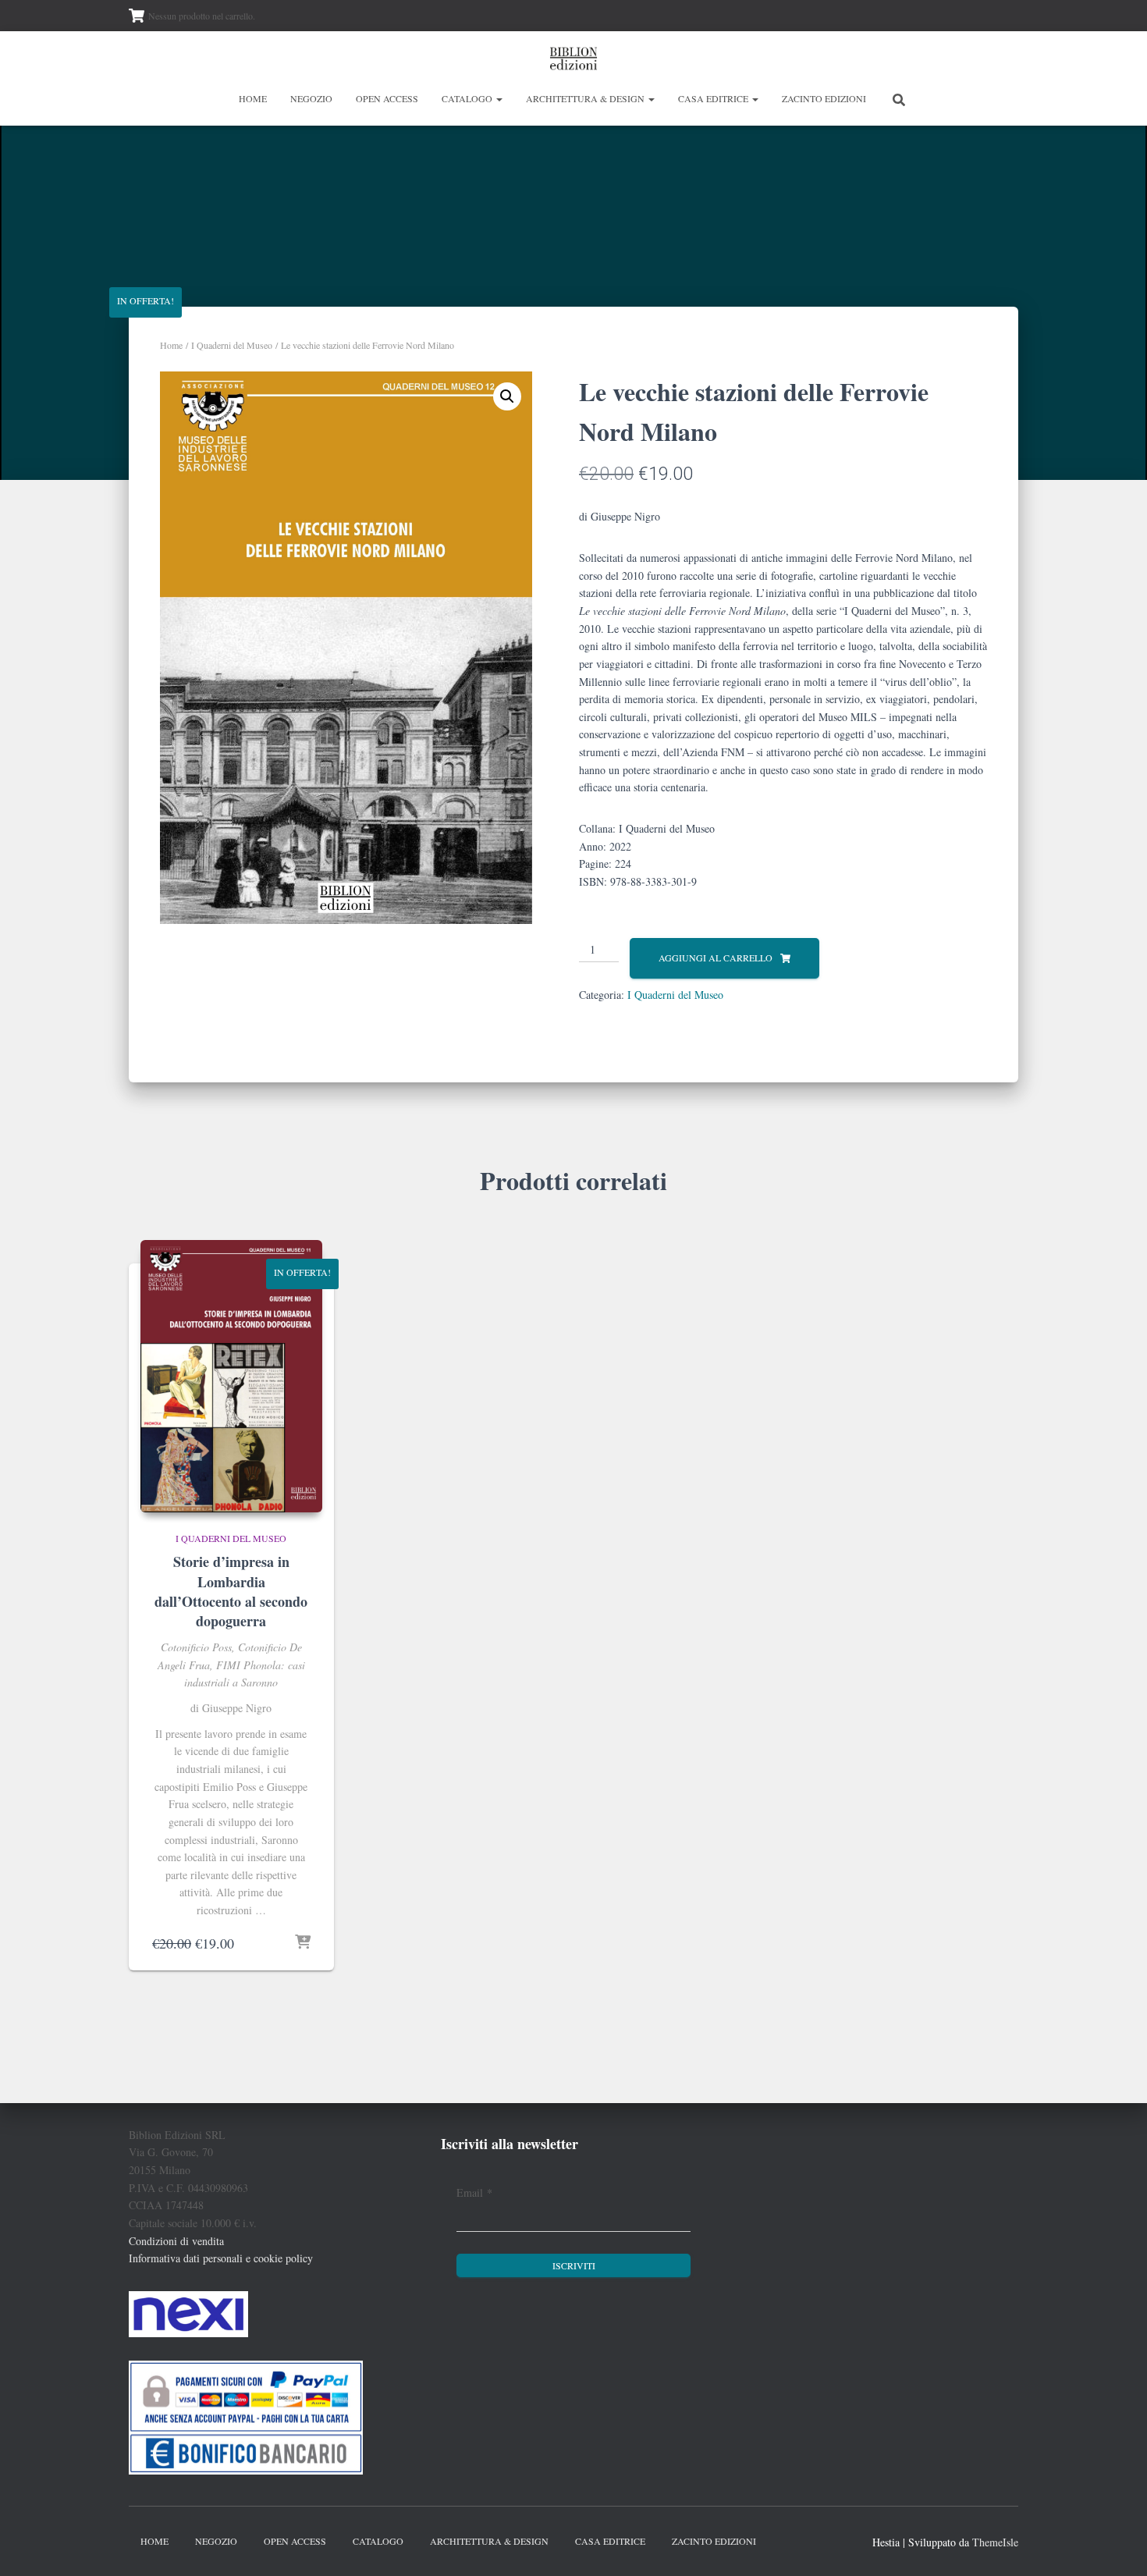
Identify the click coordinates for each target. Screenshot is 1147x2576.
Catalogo (468, 98)
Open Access (387, 98)
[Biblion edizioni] (573, 59)
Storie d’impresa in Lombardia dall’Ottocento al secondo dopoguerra (231, 1591)
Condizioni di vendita (176, 2241)
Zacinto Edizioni (824, 98)
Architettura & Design (586, 98)
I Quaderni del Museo (232, 345)
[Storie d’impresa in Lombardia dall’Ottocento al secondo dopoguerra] (231, 1376)
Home (253, 98)
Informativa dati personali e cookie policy (221, 2258)
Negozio (311, 98)
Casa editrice (714, 98)
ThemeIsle (995, 2542)
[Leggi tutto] (303, 1943)
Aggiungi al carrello (716, 958)
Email (474, 2192)
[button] (499, 98)
